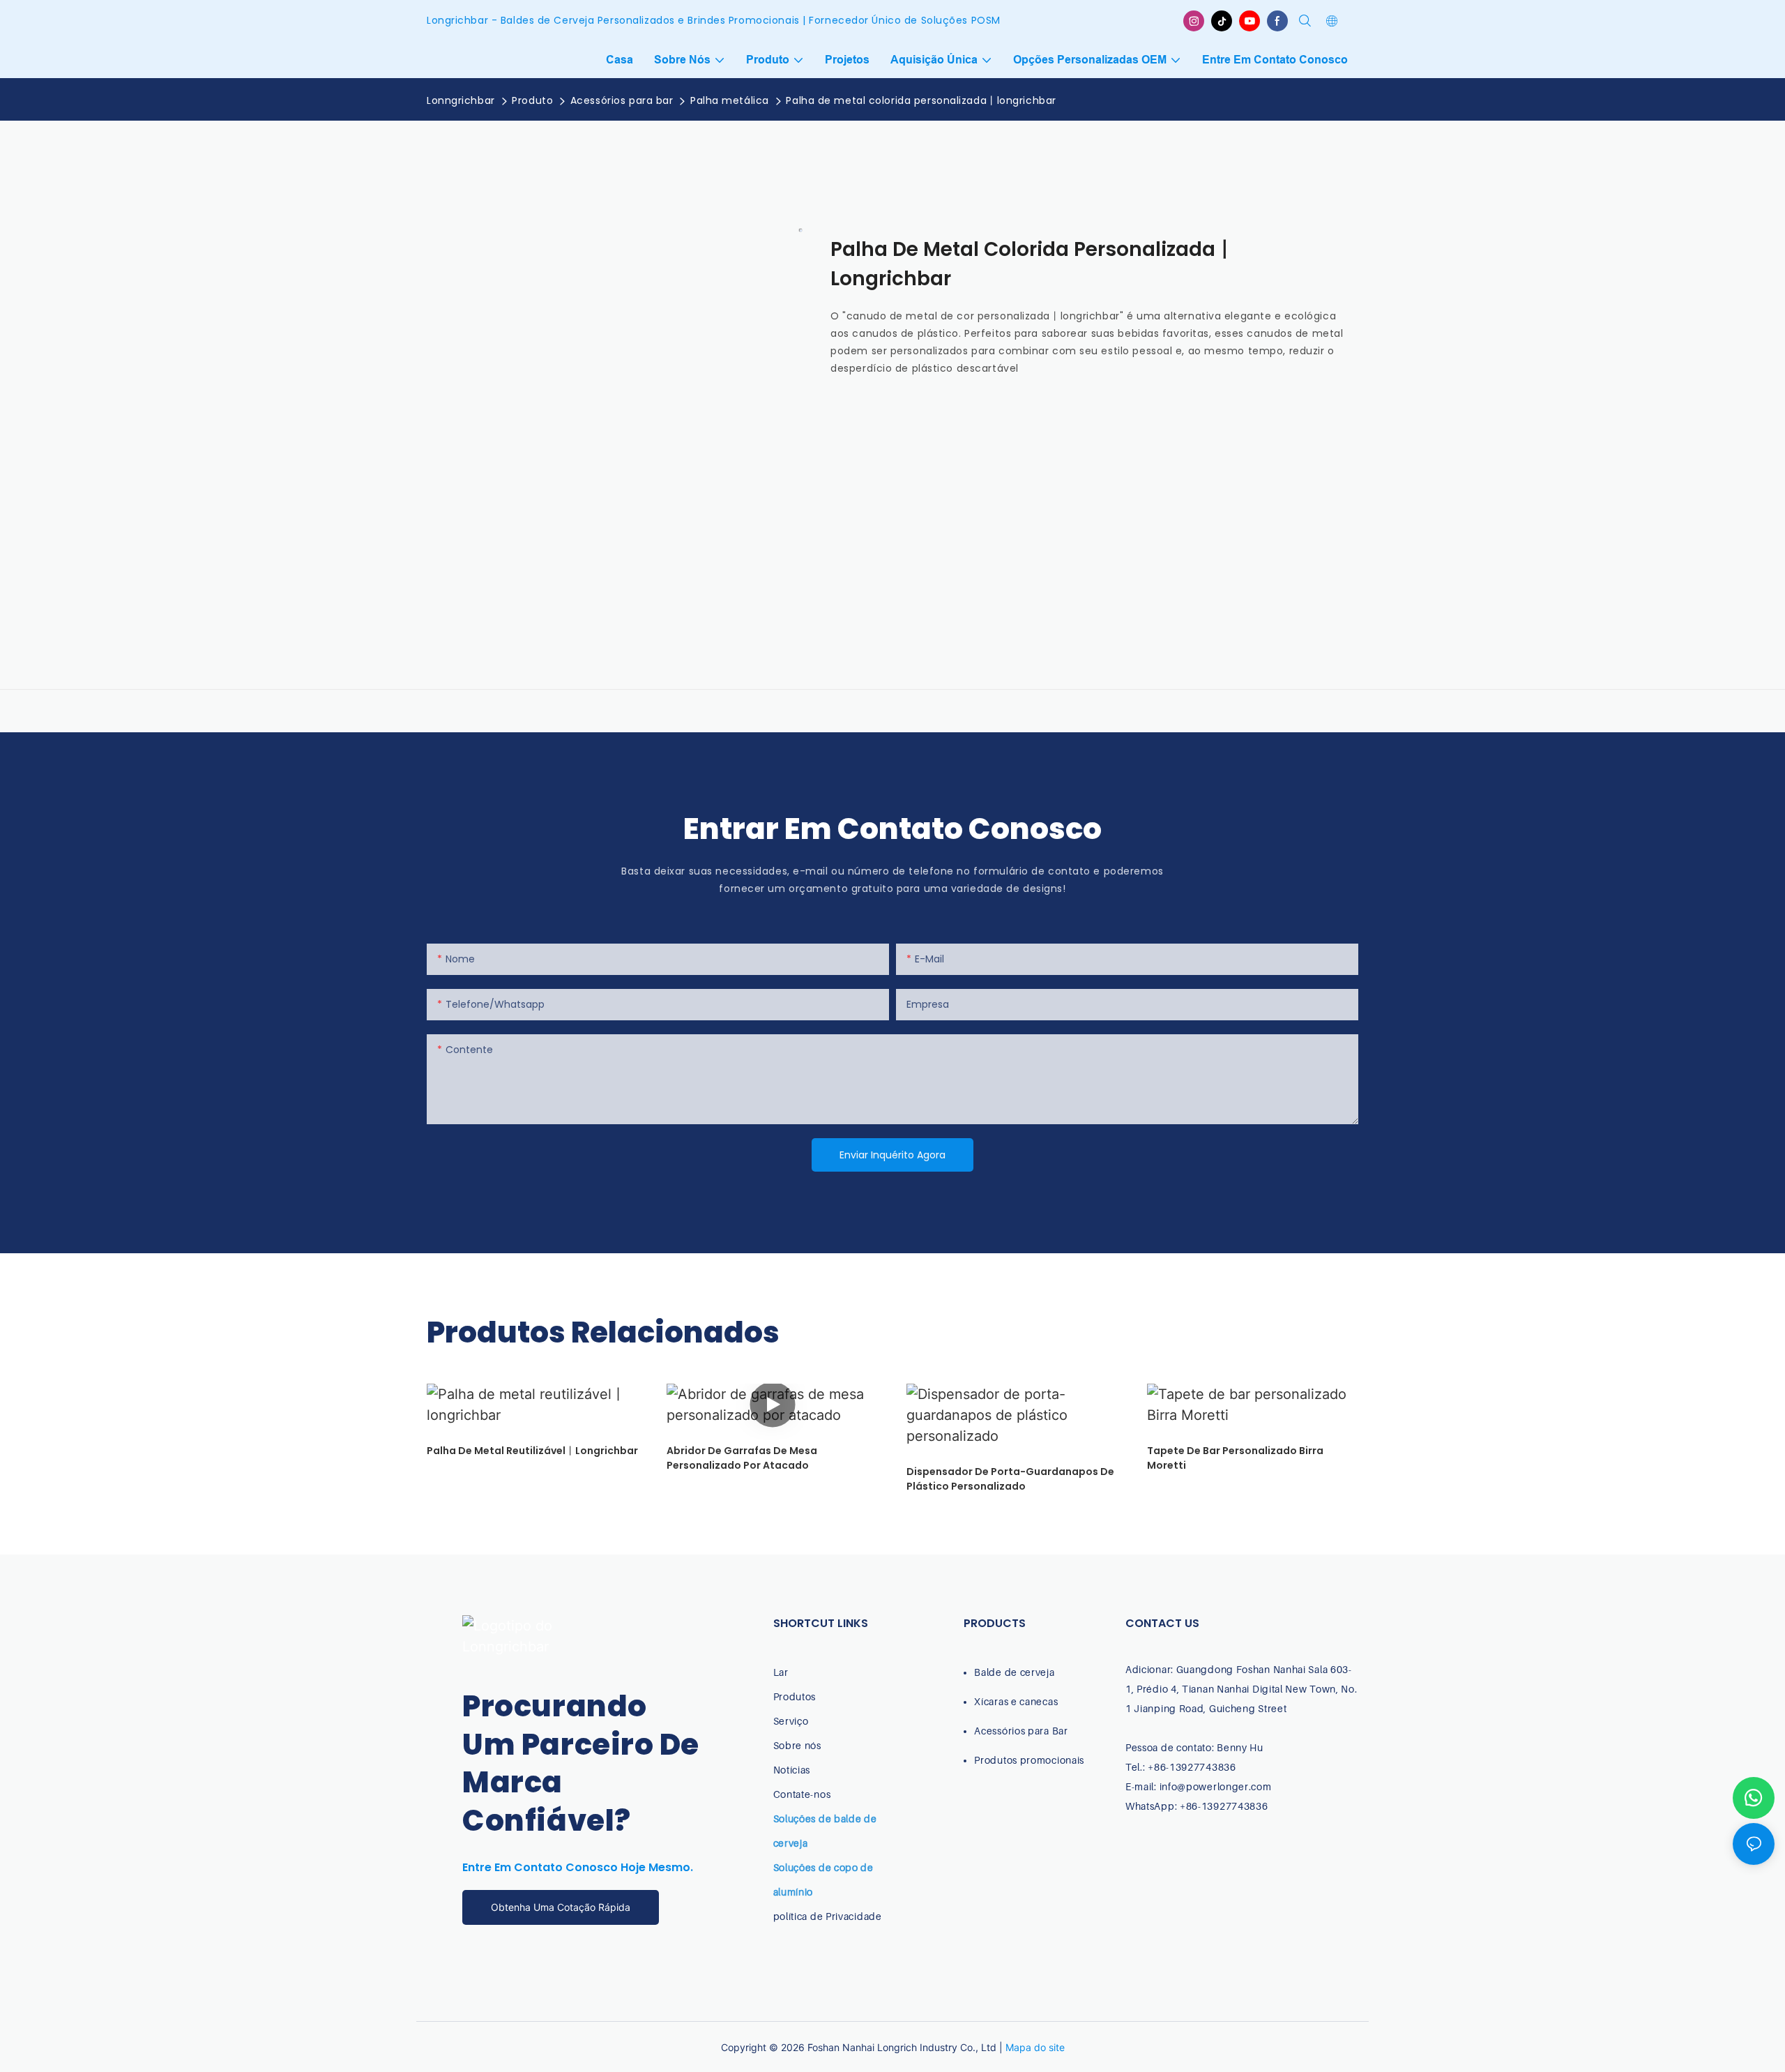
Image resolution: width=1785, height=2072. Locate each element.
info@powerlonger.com (1216, 1786)
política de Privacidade (828, 1916)
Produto (532, 100)
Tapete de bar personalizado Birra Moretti (1235, 1458)
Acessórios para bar (622, 100)
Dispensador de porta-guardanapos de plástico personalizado (1010, 1479)
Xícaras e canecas (1016, 1701)
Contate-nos (802, 1794)
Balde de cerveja (1014, 1672)
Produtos (795, 1696)
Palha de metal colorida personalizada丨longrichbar (921, 100)
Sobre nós (797, 1745)
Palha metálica (730, 100)
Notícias (792, 1770)
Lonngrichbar (461, 100)
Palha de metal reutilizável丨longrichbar (532, 1451)
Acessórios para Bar (1021, 1731)
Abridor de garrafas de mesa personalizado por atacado (742, 1458)
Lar (781, 1672)
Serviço (791, 1721)
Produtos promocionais (1029, 1760)
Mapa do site (1035, 2047)
